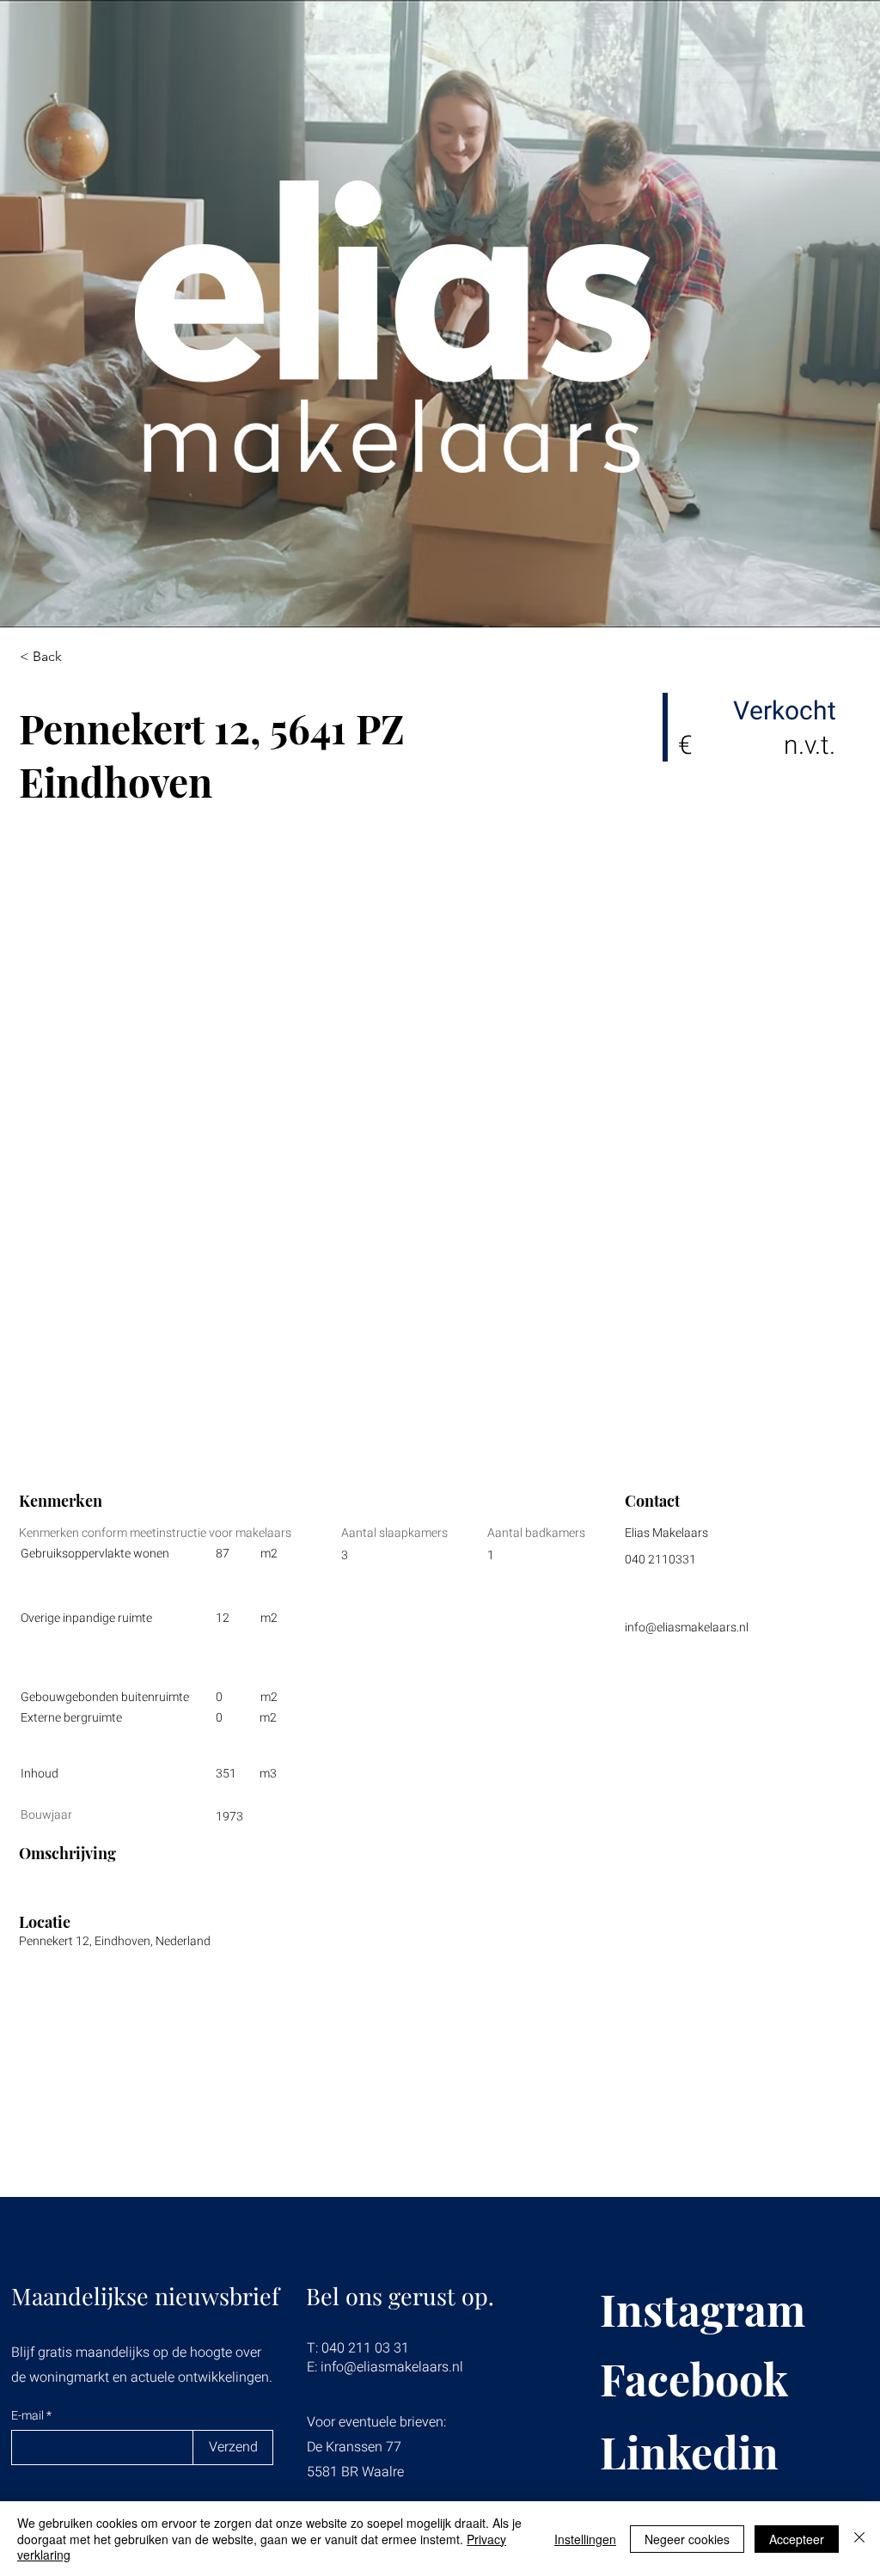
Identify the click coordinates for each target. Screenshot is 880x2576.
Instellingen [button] (585, 2539)
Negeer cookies (687, 2539)
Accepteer (797, 2539)
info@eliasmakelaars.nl (687, 1628)
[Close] (859, 2539)
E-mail (29, 2416)
